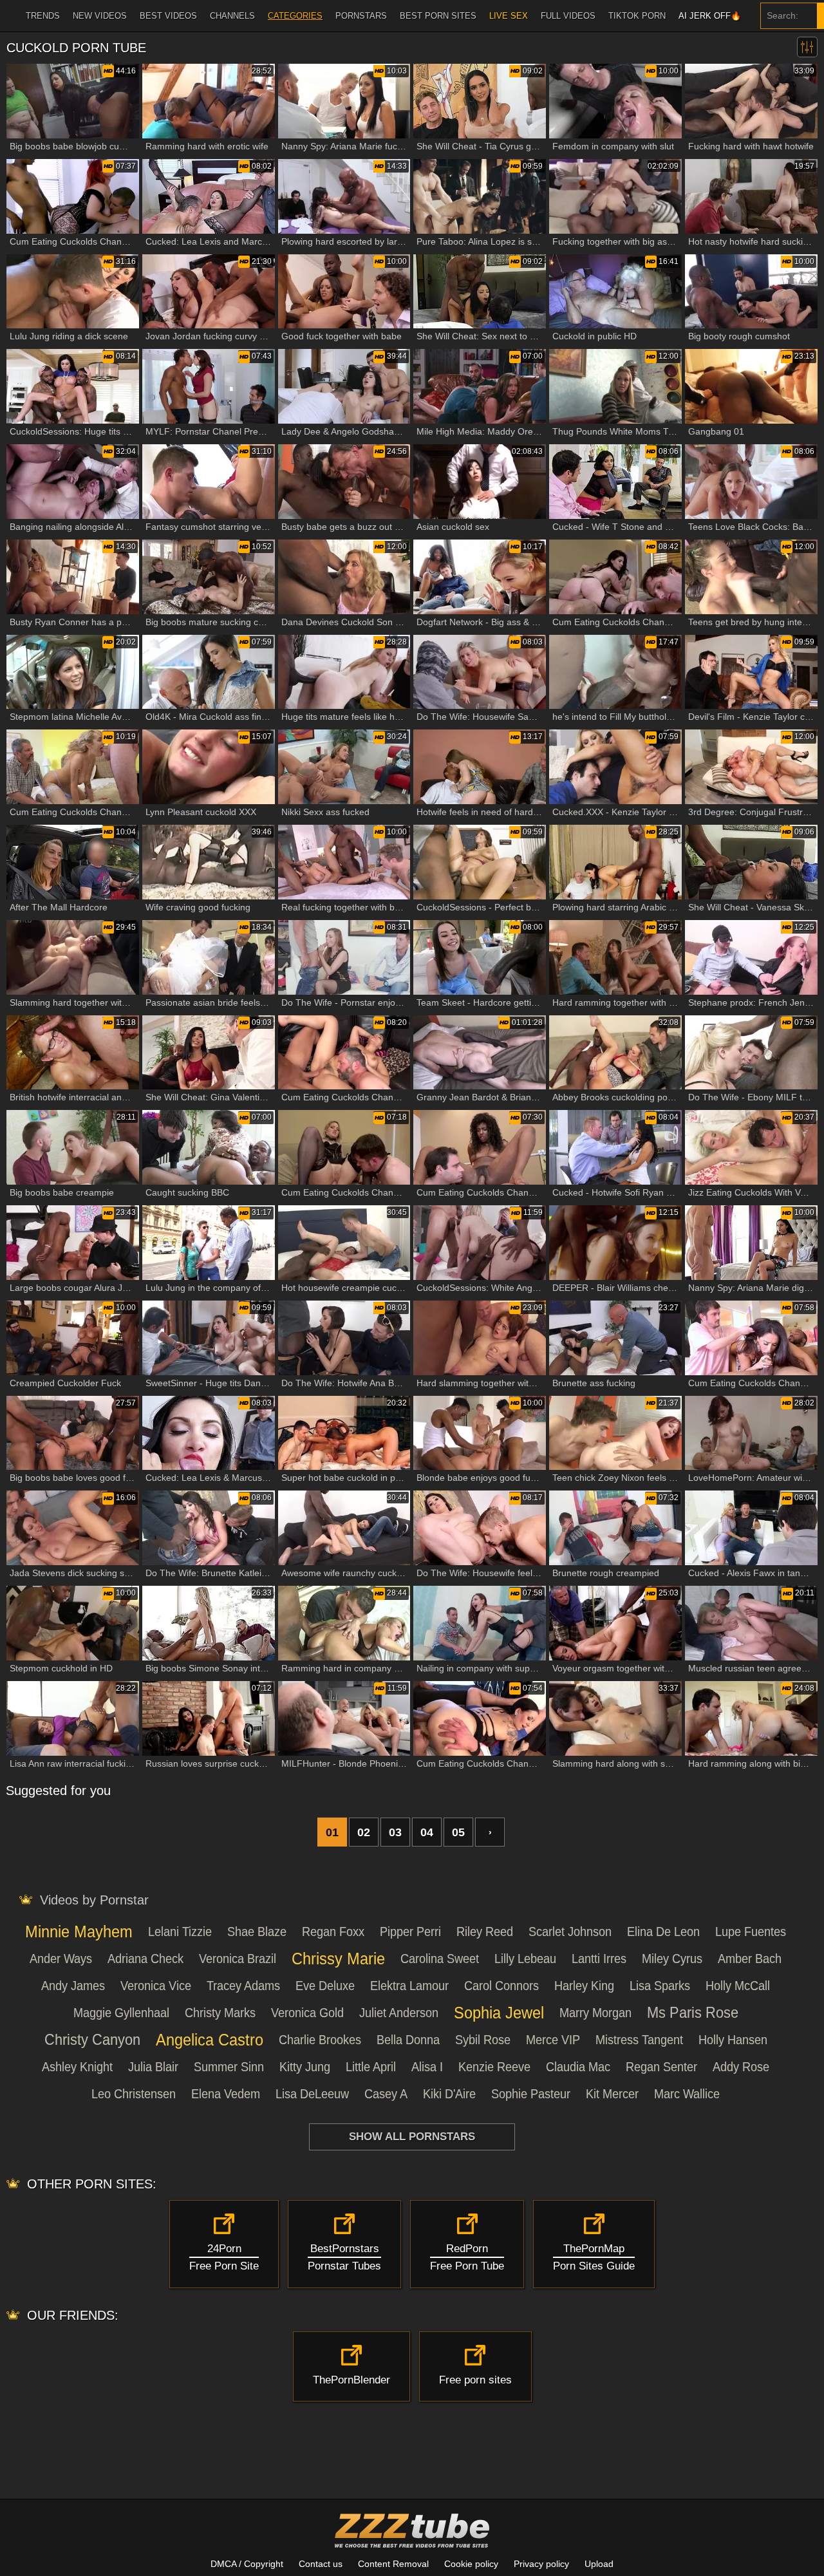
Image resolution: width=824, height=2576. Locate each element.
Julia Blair (153, 2067)
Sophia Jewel (499, 2012)
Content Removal (393, 2564)
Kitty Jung (305, 2067)
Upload (599, 2564)
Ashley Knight (77, 2067)
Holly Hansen (733, 2040)
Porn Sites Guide (594, 2258)
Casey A (386, 2094)
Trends (43, 16)
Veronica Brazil (238, 1959)
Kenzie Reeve (494, 2067)
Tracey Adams (243, 1986)
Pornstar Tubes (344, 2258)
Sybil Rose (483, 2040)
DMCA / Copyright (247, 2564)
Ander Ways (61, 1959)
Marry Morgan (595, 2013)
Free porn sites (475, 2380)
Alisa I (427, 2067)
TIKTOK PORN (637, 16)
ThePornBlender (351, 2380)
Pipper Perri (410, 1932)
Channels (232, 16)
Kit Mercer (612, 2094)
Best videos (168, 16)
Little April (371, 2067)
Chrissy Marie (338, 1958)
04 (427, 1832)
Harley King (584, 1986)
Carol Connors (501, 1986)
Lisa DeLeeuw (312, 2094)
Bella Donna (408, 2040)
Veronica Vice (156, 1986)
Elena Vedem (226, 2094)
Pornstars (361, 16)
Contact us (321, 2564)
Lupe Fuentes (751, 1932)
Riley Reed (485, 1932)
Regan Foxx (333, 1932)
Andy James (73, 1986)
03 (395, 1832)
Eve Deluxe (325, 1986)
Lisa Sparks (660, 1986)
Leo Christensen (134, 2094)
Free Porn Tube (467, 2258)
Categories (295, 16)
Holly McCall (738, 1986)
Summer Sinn (229, 2067)
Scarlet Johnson (570, 1932)
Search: (782, 15)
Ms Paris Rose (693, 2012)
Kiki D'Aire (449, 2094)
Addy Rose (741, 2067)
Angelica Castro (210, 2039)
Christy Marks (220, 2013)
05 (458, 1832)
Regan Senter (661, 2067)
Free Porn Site (224, 2258)
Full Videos (568, 16)
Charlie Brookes (320, 2040)
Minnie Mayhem (79, 1931)
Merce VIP (553, 2040)
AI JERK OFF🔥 (710, 16)
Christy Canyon (92, 2039)
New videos (100, 16)
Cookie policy (471, 2564)
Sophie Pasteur (531, 2094)
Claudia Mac (578, 2067)
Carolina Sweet (440, 1959)
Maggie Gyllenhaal (121, 2013)
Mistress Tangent (639, 2040)
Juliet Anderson (399, 2013)
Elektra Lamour (409, 1986)
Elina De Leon (663, 1932)
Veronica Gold (307, 2013)
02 (364, 1832)
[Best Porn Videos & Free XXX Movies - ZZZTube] (412, 2530)
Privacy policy (541, 2564)
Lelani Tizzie (180, 1932)
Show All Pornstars (412, 2137)
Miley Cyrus (672, 1959)
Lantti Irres (599, 1959)
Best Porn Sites (438, 16)
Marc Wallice (687, 2094)
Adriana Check (145, 1959)
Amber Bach (750, 1959)
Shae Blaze (257, 1932)
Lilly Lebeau (525, 1959)
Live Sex (509, 16)
